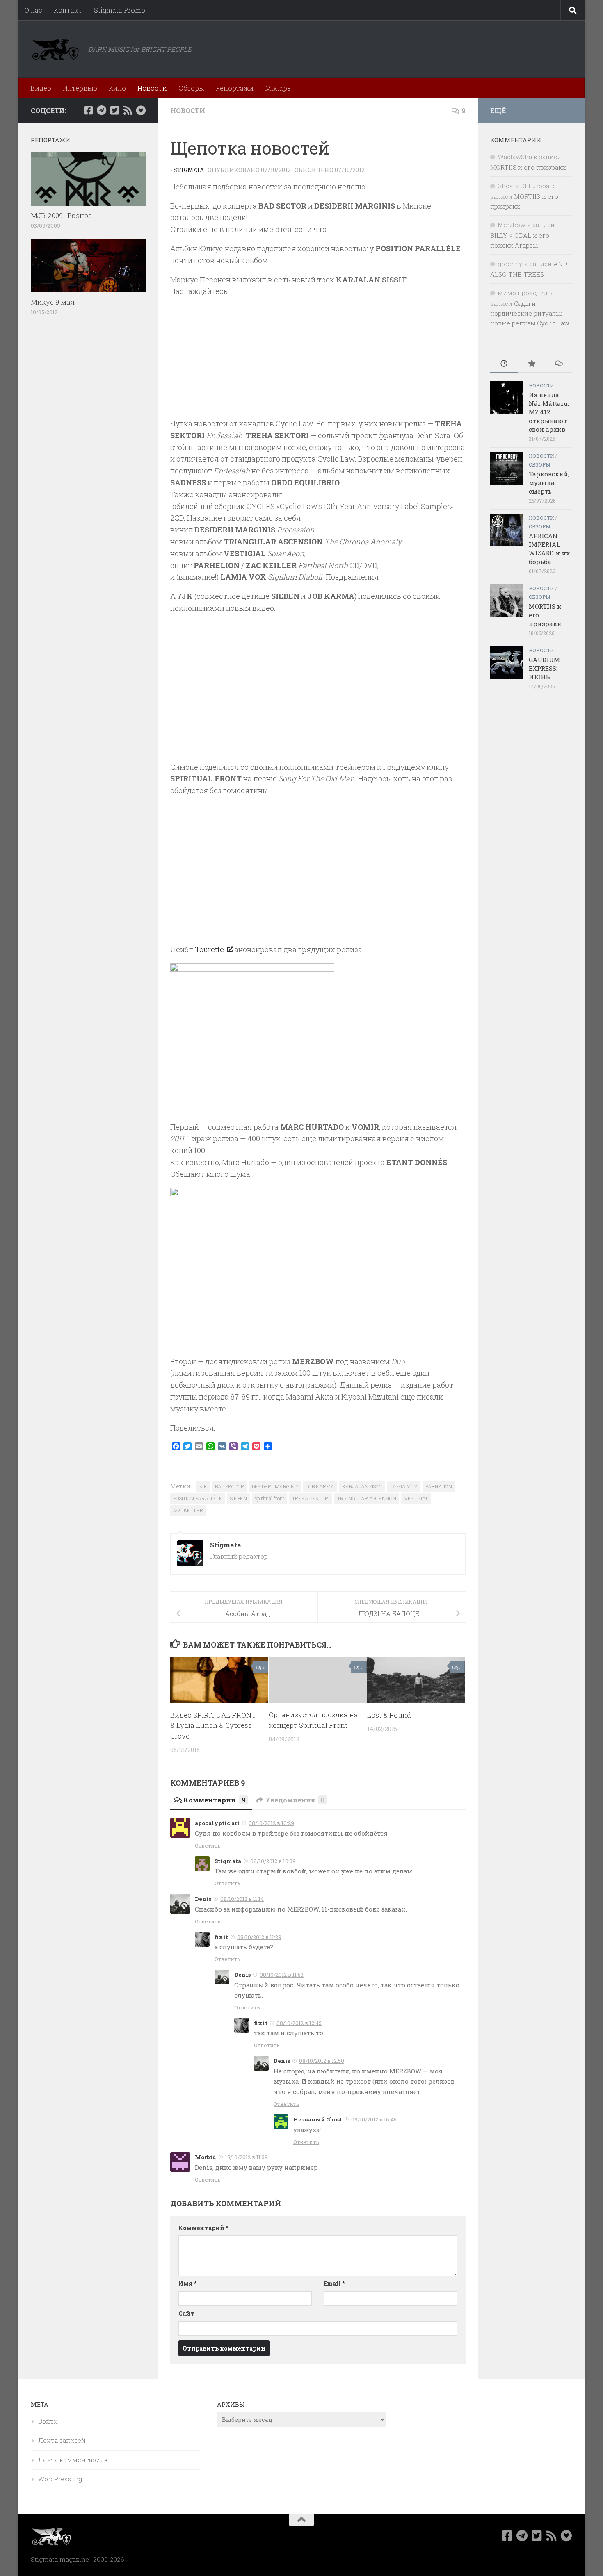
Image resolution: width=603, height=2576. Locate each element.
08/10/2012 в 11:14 (242, 1899)
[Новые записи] (504, 364)
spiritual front (270, 1498)
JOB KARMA (320, 1486)
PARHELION (439, 1486)
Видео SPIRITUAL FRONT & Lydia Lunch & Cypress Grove (213, 1725)
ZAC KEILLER (188, 1510)
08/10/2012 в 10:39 (273, 1861)
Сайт (186, 2313)
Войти (48, 2421)
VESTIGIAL (416, 1498)
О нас (33, 10)
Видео (41, 88)
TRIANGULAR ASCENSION (367, 1498)
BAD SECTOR (230, 1486)
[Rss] (128, 110)
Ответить (208, 1846)
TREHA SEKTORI (311, 1498)
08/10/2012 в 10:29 (271, 1823)
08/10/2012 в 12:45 (299, 2023)
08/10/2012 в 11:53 (282, 1975)
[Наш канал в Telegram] (101, 110)
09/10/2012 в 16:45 (374, 2119)
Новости (152, 88)
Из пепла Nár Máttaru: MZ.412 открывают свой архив (549, 412)
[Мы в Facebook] (88, 110)
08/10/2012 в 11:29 (259, 1937)
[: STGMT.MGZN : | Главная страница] (55, 49)
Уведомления (295, 1800)
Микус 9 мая (53, 302)
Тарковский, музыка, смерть (549, 482)
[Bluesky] (141, 110)
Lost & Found (389, 1715)
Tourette (210, 949)
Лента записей (62, 2440)
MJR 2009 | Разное (61, 215)
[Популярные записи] (531, 364)
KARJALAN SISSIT (362, 1486)
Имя (187, 2284)
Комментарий (203, 2228)
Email (334, 2284)
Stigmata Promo (120, 10)
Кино (117, 88)
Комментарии (215, 1800)
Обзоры (191, 88)
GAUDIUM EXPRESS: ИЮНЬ (544, 668)
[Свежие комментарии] (558, 364)
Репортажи (235, 88)
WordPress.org (60, 2479)
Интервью (80, 88)
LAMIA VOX (404, 1486)
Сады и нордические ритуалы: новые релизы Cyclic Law (530, 313)
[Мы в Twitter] (114, 110)
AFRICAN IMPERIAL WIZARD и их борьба (549, 549)
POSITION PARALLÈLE (198, 1498)
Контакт (68, 10)
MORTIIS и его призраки (528, 167)
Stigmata (189, 170)
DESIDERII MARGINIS (275, 1486)
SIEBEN (239, 1498)
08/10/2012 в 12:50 (322, 2061)
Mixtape (278, 88)
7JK (203, 1486)
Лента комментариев (73, 2460)
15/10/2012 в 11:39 (247, 2157)
